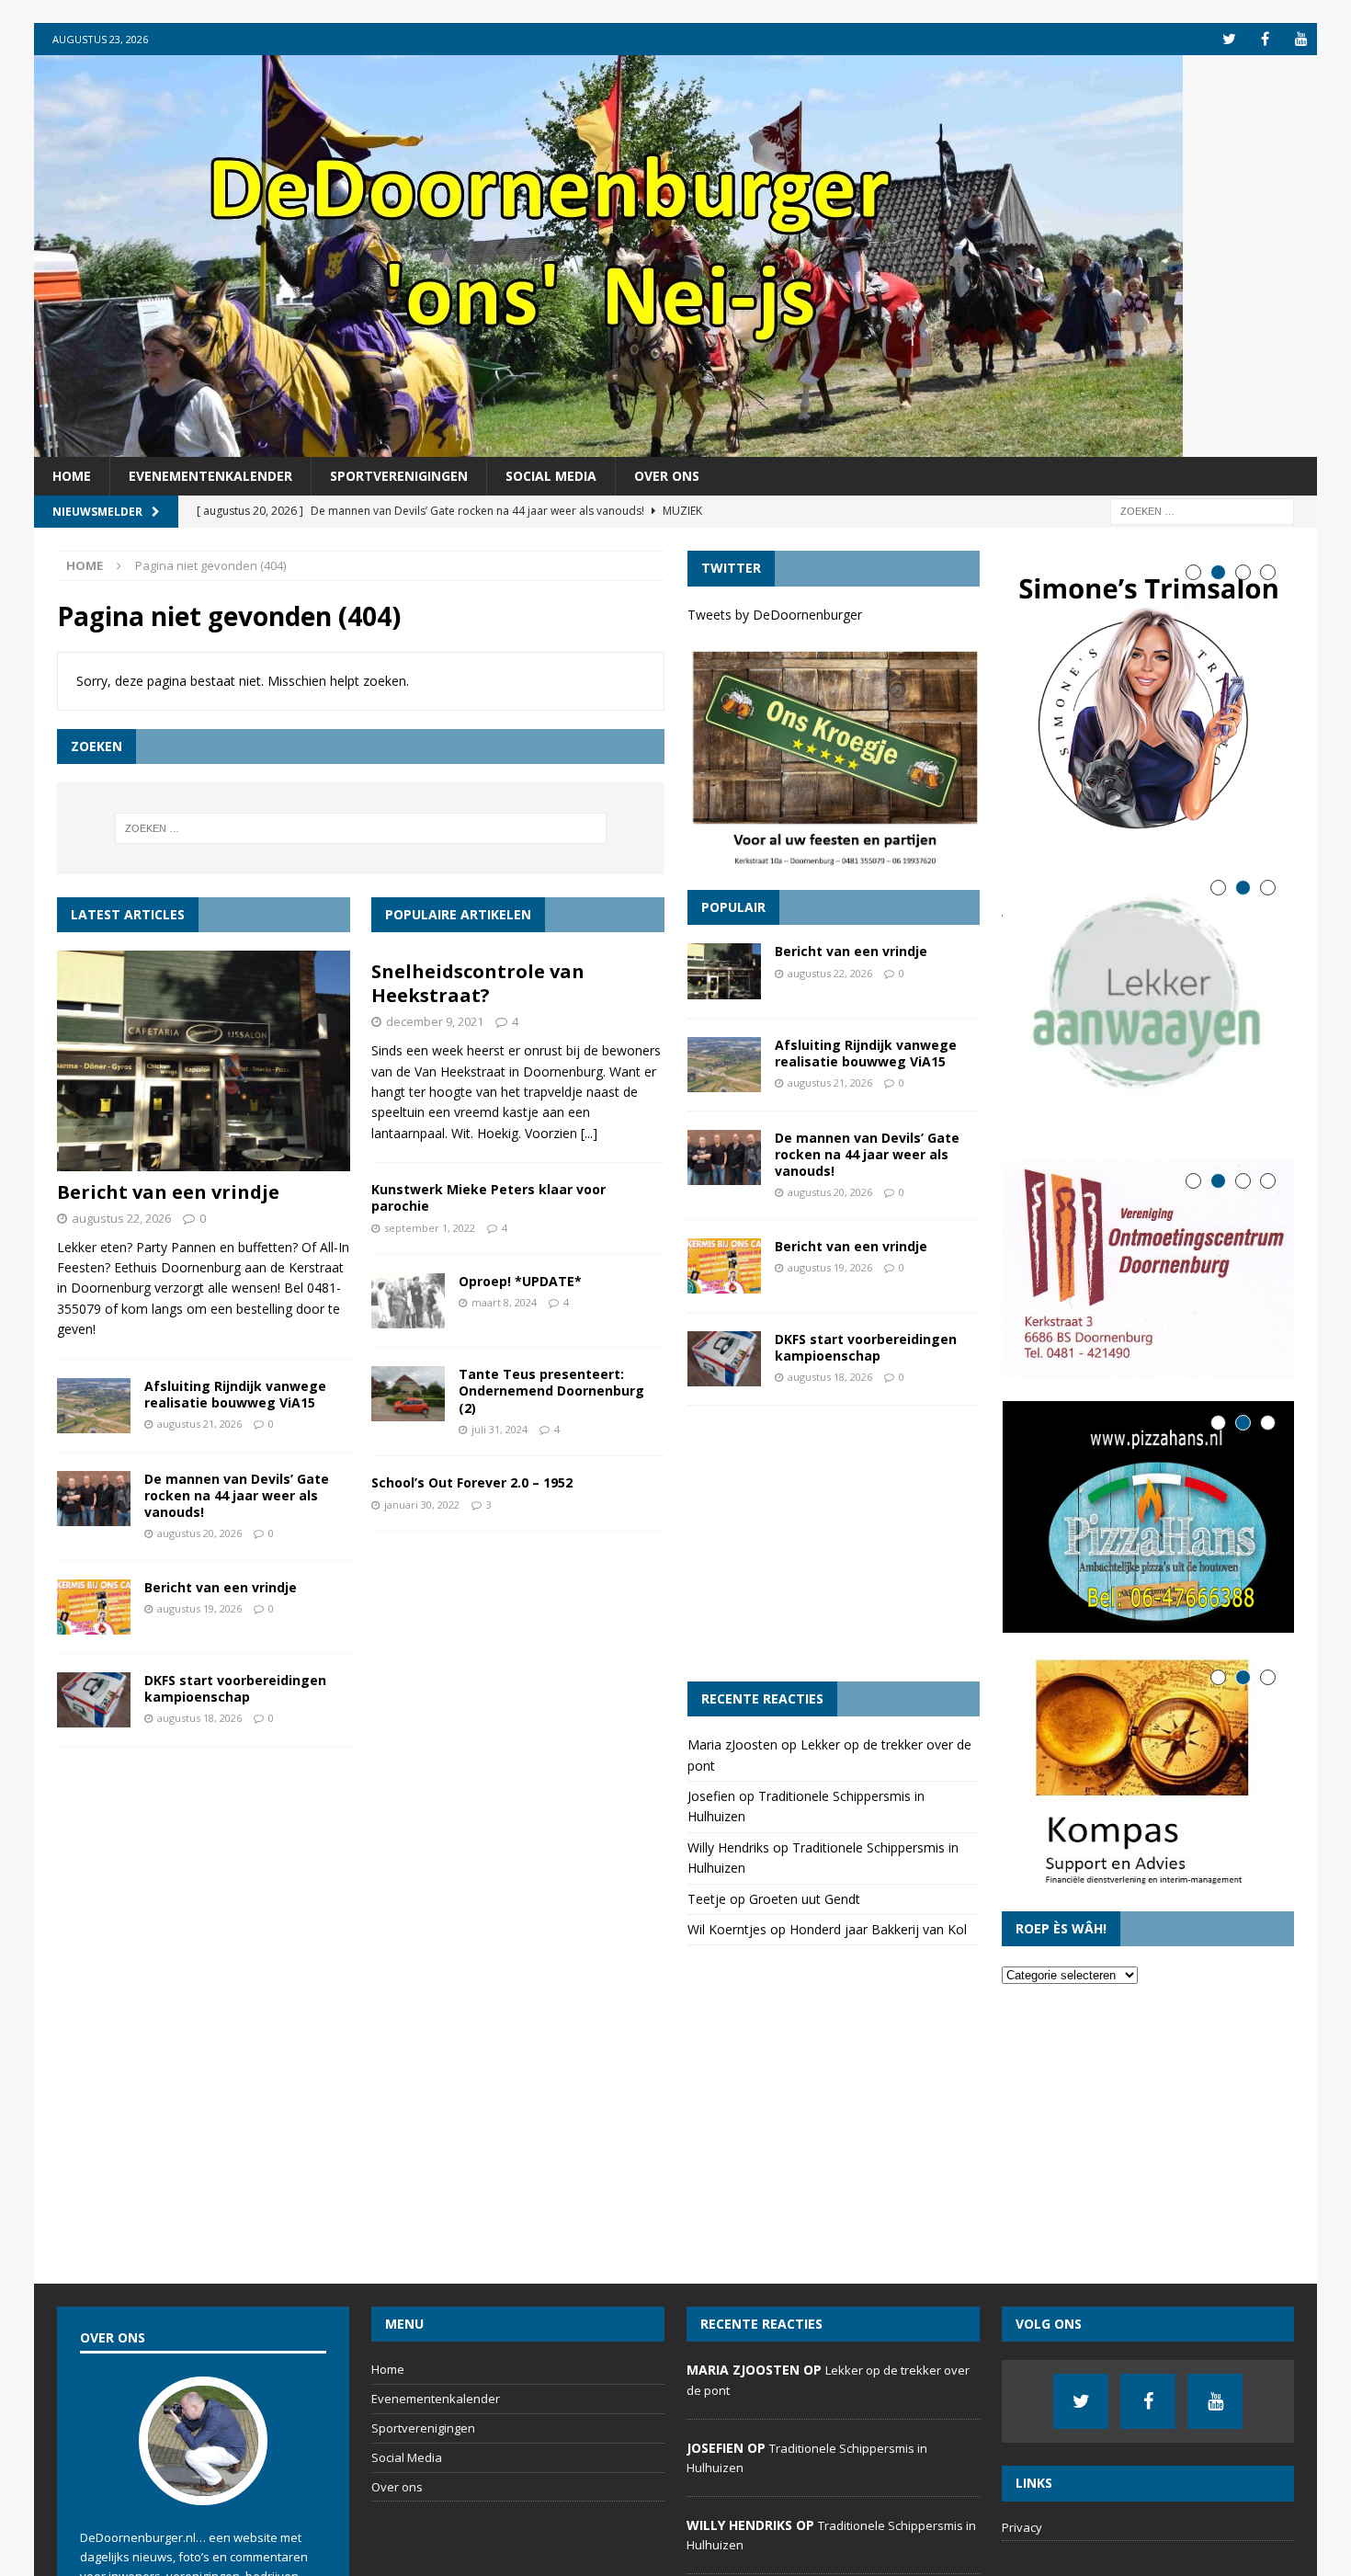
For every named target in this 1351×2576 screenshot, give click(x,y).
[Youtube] (1301, 39)
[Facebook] (1265, 39)
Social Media (551, 476)
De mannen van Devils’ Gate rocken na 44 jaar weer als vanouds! (237, 1495)
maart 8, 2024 (504, 1302)
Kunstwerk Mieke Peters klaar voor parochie (488, 1197)
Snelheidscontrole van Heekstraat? (478, 983)
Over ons (667, 476)
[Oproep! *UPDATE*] (408, 1301)
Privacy (1022, 2527)
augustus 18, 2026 (199, 1718)
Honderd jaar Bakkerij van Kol (878, 1929)
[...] (589, 1133)
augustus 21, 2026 (199, 1424)
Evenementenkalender (210, 476)
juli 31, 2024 (500, 1429)
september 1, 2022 (430, 1228)
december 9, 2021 (435, 1021)
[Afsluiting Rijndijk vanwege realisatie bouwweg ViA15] (94, 1406)
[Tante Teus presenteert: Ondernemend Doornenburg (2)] (408, 1394)
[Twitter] (1229, 39)
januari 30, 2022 (422, 1505)
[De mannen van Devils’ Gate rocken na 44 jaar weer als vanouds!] (94, 1499)
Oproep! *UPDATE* (520, 1281)
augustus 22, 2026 (121, 1218)
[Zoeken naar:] (1202, 511)
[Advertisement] (834, 1544)
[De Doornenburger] (608, 446)
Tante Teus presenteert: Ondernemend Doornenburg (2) (551, 1391)
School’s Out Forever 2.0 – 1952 (472, 1482)
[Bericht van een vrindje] (204, 1060)
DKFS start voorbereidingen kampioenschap (235, 1688)
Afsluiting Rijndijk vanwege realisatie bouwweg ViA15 (235, 1394)
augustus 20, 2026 (199, 1533)
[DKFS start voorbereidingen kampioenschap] (94, 1700)
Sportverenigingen (399, 476)
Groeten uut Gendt (805, 1899)
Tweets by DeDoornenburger (775, 615)
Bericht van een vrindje (168, 1192)
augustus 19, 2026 (199, 1608)
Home (72, 476)
